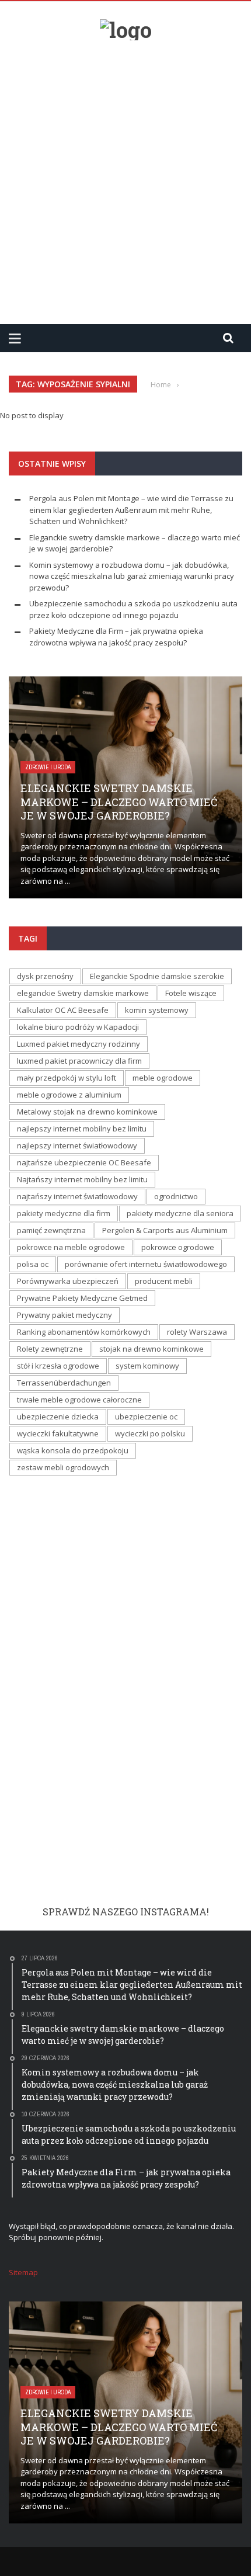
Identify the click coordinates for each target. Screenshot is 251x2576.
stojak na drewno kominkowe (151, 1349)
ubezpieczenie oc (146, 1417)
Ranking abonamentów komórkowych (84, 1332)
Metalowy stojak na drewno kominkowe (87, 1112)
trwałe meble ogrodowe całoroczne (79, 1400)
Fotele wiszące (191, 993)
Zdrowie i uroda (48, 767)
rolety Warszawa (197, 1332)
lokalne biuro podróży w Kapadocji (78, 1027)
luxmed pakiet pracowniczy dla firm (79, 1061)
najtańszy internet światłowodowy (77, 1196)
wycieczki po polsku (150, 1433)
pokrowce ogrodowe (178, 1247)
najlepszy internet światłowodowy (77, 1145)
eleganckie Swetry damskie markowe (83, 993)
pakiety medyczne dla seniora (180, 1213)
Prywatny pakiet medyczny (65, 1315)
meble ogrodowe (163, 1078)
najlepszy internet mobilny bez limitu (82, 1129)
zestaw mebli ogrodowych (63, 1467)
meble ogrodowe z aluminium (69, 1095)
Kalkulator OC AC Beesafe (63, 1010)
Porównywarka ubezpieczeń (68, 1281)
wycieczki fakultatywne (58, 1433)
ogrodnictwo (176, 1196)
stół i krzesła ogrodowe (58, 1366)
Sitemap (23, 2272)
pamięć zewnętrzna (51, 1230)
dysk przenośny (45, 976)
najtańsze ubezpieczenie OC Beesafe (84, 1162)
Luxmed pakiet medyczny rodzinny (79, 1044)
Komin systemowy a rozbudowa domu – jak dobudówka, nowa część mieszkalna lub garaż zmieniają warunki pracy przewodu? (132, 576)
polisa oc (33, 1264)
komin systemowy (157, 1010)
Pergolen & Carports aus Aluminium (165, 1230)
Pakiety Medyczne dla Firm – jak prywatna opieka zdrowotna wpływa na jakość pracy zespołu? (116, 637)
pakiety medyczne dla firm (64, 1213)
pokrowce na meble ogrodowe (71, 1247)
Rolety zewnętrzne (50, 1349)
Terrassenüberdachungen (64, 1383)
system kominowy (147, 1366)
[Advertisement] (125, 178)
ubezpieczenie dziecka (58, 1417)
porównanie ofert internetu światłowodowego (146, 1264)
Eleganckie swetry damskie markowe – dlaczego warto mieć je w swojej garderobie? (119, 802)
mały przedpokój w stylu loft (67, 1078)
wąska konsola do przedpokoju (73, 1450)
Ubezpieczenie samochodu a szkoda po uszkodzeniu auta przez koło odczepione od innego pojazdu (133, 609)
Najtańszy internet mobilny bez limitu (82, 1179)
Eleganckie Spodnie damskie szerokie (157, 976)
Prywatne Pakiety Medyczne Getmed (82, 1298)
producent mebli (164, 1281)
